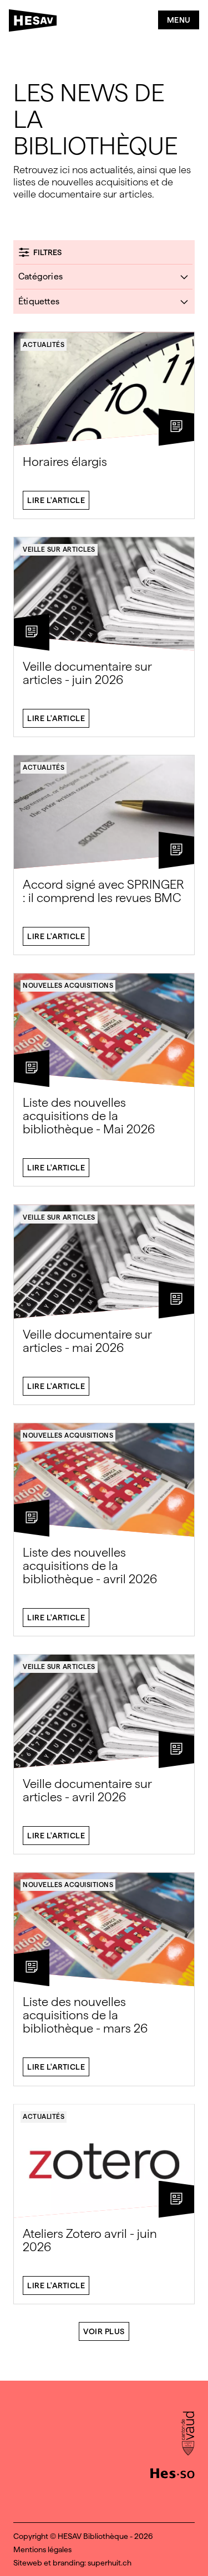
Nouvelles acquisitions (68, 986)
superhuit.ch (110, 2563)
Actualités (44, 345)
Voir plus (104, 2331)
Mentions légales (42, 2549)
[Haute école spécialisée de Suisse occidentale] (173, 2472)
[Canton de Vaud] (188, 2434)
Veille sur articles (59, 550)
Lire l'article (56, 500)
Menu (179, 20)
